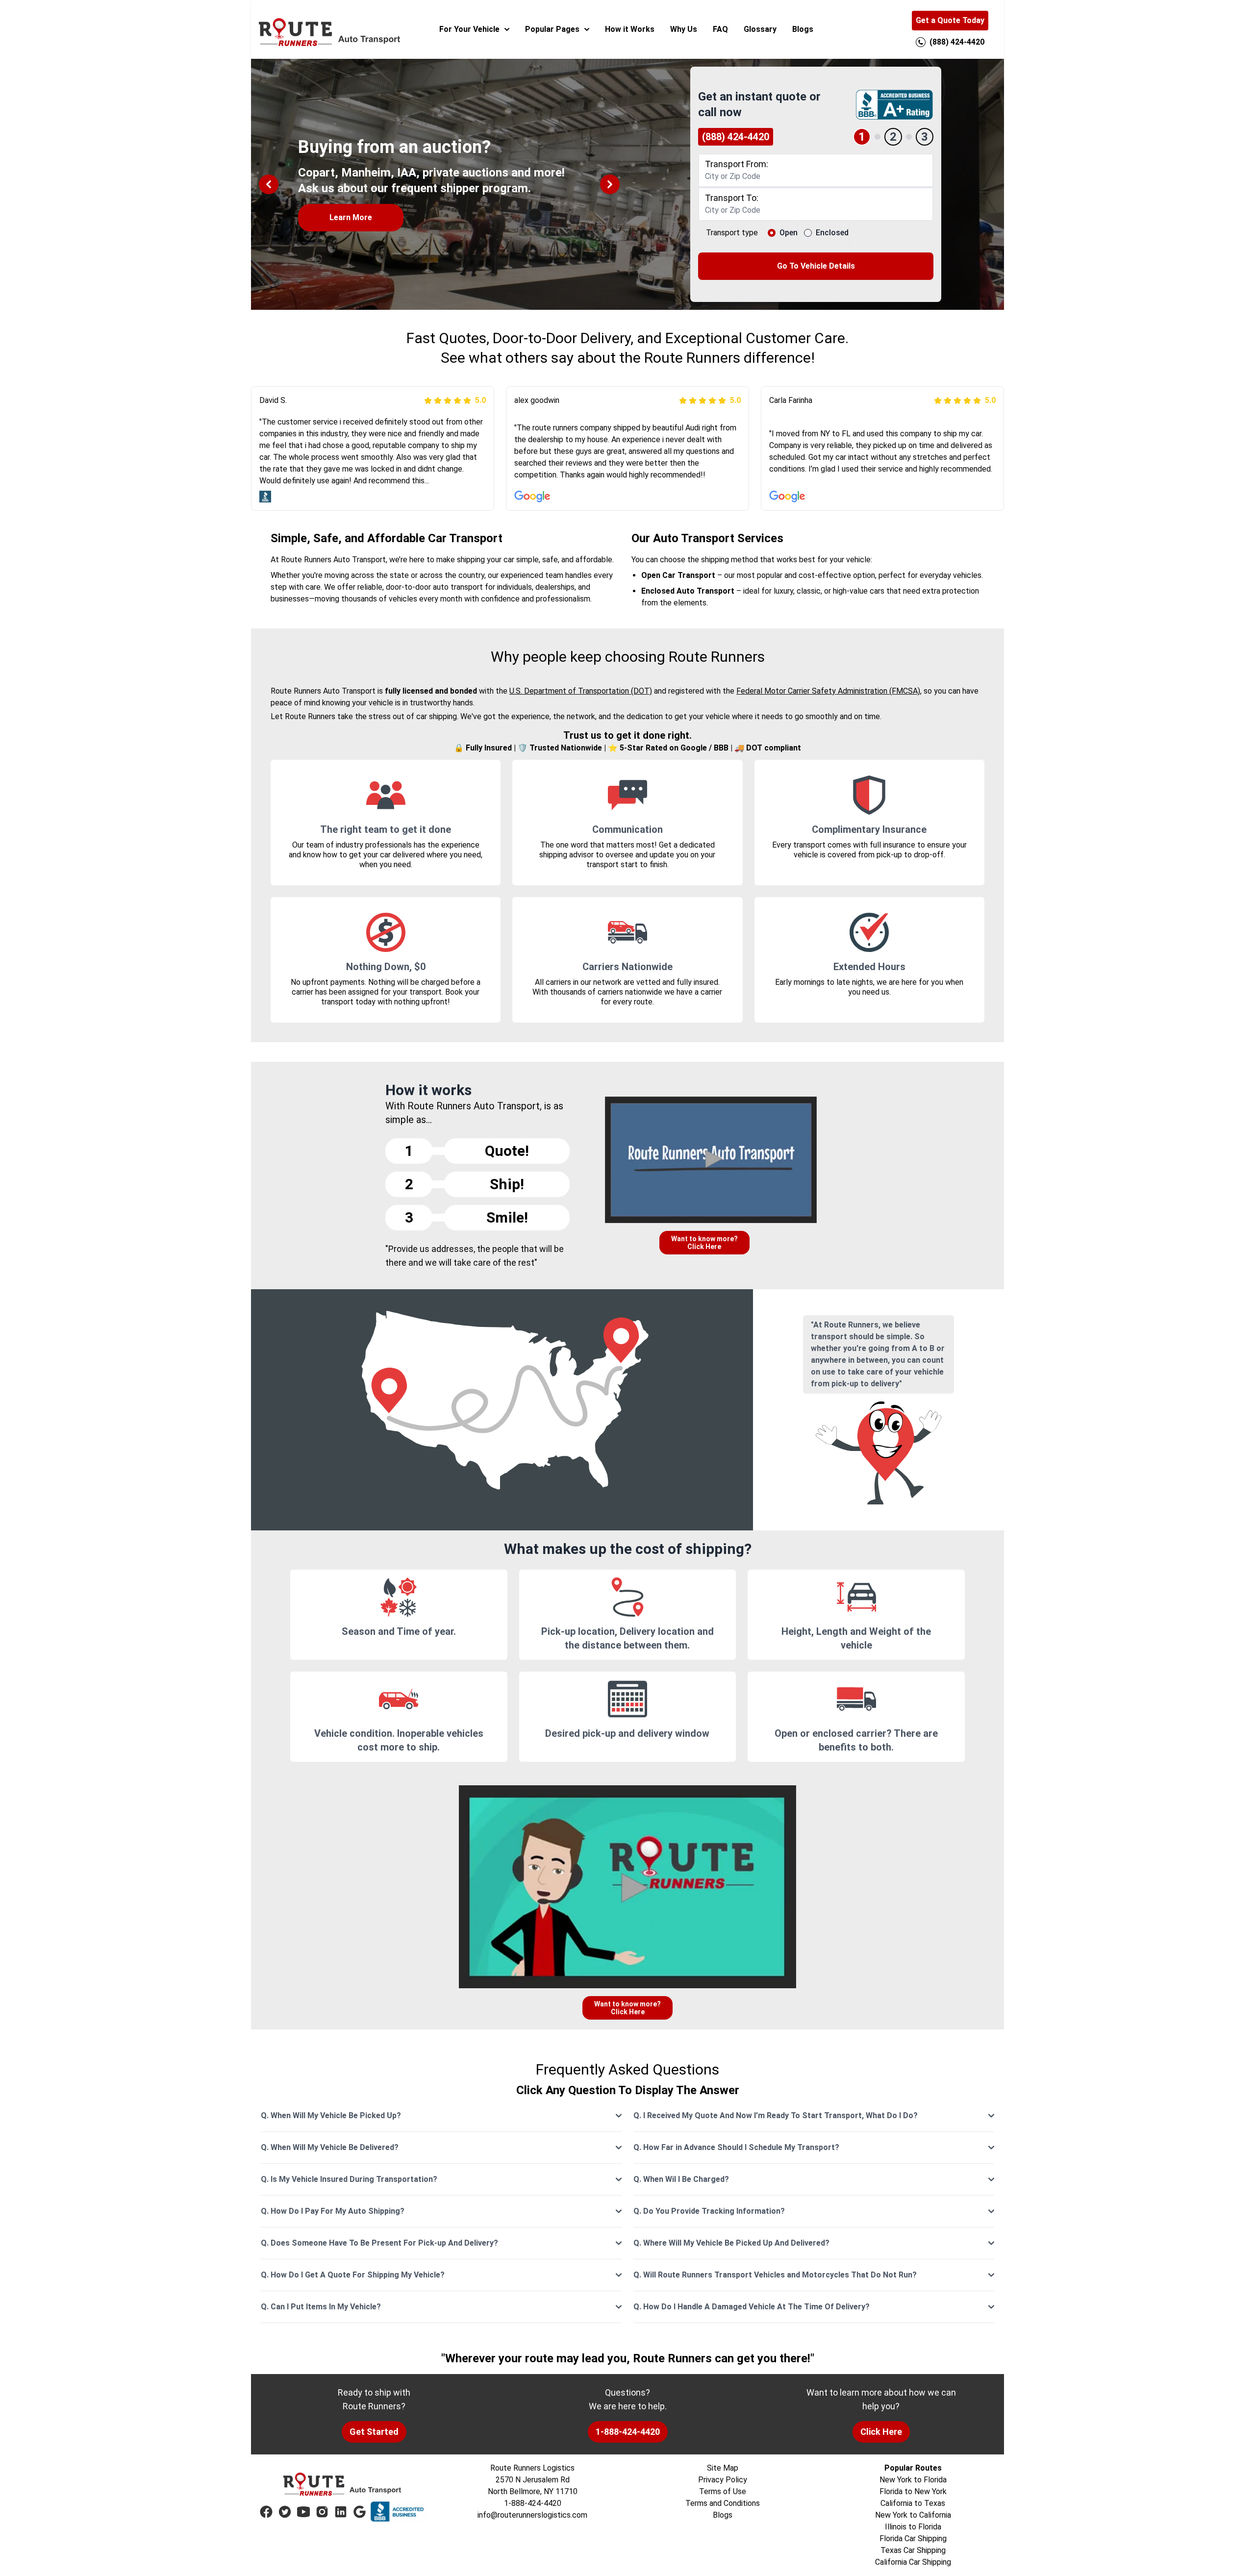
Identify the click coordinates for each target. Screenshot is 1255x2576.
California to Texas (913, 2503)
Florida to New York (913, 2491)
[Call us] (921, 42)
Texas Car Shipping (913, 2550)
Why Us (684, 29)
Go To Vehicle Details (816, 266)
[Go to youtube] (303, 2512)
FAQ (720, 29)
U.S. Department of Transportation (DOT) (581, 691)
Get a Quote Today (950, 20)
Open (789, 233)
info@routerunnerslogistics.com (532, 2515)
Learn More (351, 217)
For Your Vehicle (469, 29)
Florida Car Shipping (913, 2538)
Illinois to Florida (913, 2527)
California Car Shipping (913, 2562)
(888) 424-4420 (736, 137)
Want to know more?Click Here (704, 1243)
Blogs (803, 29)
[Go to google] (359, 2512)
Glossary (760, 29)
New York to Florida (913, 2480)
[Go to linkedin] (341, 2512)
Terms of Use (723, 2491)
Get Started (374, 2432)
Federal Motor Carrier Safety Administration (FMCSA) (828, 691)
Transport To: (732, 198)
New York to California (913, 2515)
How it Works (630, 29)
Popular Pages (552, 29)
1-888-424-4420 (628, 2432)
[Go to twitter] (285, 2512)
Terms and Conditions (723, 2503)
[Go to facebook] (266, 2512)
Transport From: (737, 164)
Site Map (723, 2468)
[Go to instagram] (322, 2512)
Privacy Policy (723, 2480)
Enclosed (832, 233)
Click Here (881, 2432)
